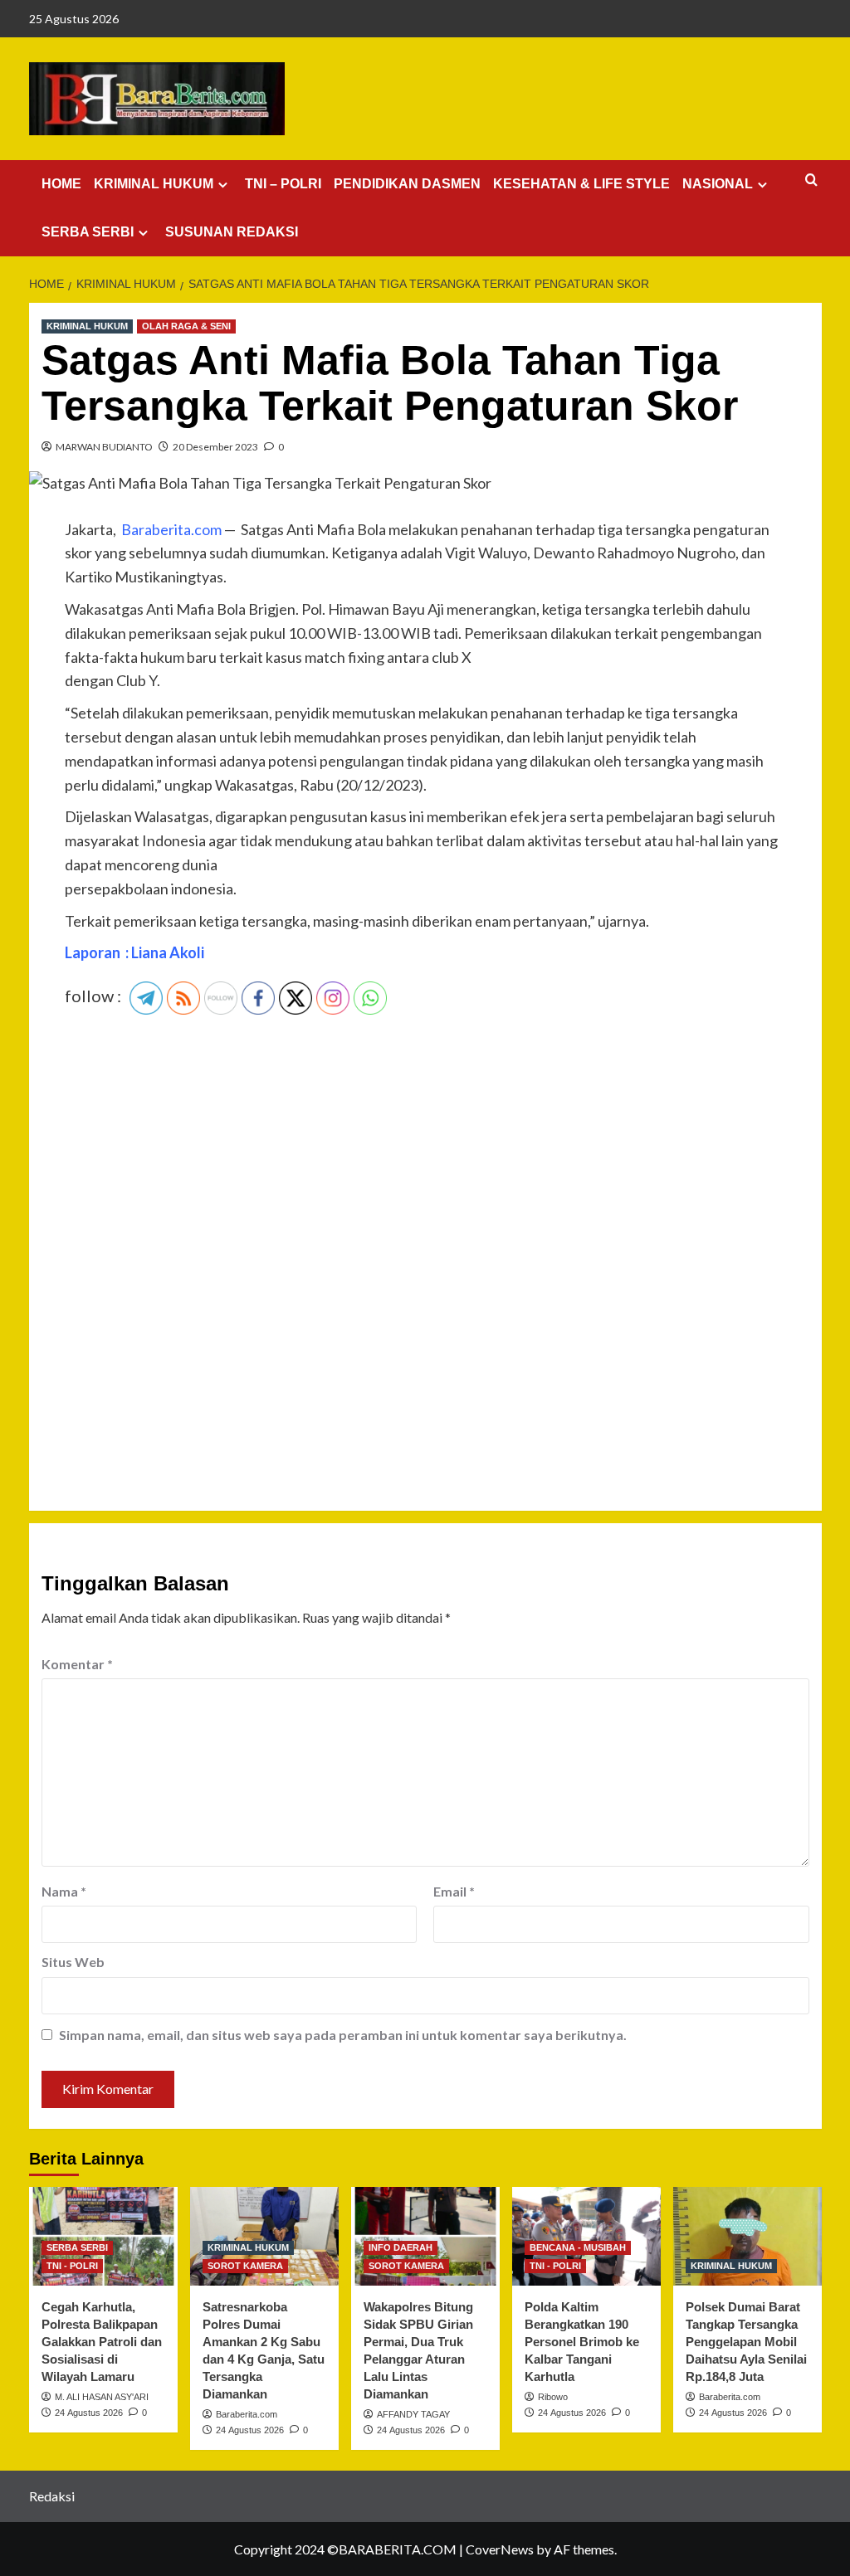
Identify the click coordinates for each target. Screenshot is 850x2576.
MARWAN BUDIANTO (104, 447)
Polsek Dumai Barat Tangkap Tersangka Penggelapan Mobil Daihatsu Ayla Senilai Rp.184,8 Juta (746, 2342)
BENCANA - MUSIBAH (578, 2247)
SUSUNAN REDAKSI (232, 232)
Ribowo (553, 2397)
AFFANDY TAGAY (413, 2414)
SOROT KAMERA (245, 2266)
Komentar (77, 1664)
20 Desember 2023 (215, 447)
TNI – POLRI (283, 184)
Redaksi (52, 2496)
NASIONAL (718, 184)
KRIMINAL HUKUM (154, 184)
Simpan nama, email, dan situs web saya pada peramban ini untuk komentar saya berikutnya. (343, 2035)
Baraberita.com (247, 2414)
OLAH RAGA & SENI (186, 326)
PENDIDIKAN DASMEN (407, 184)
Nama (64, 1891)
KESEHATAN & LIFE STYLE (581, 184)
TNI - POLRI (72, 2266)
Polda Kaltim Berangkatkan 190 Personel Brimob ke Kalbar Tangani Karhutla (582, 2342)
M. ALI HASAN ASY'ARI (102, 2397)
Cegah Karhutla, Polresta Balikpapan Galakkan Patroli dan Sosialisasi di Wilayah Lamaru (102, 2342)
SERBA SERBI (88, 232)
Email (454, 1891)
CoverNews (500, 2549)
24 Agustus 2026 (89, 2413)
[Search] (811, 180)
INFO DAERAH (401, 2247)
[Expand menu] (223, 185)
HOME (61, 184)
